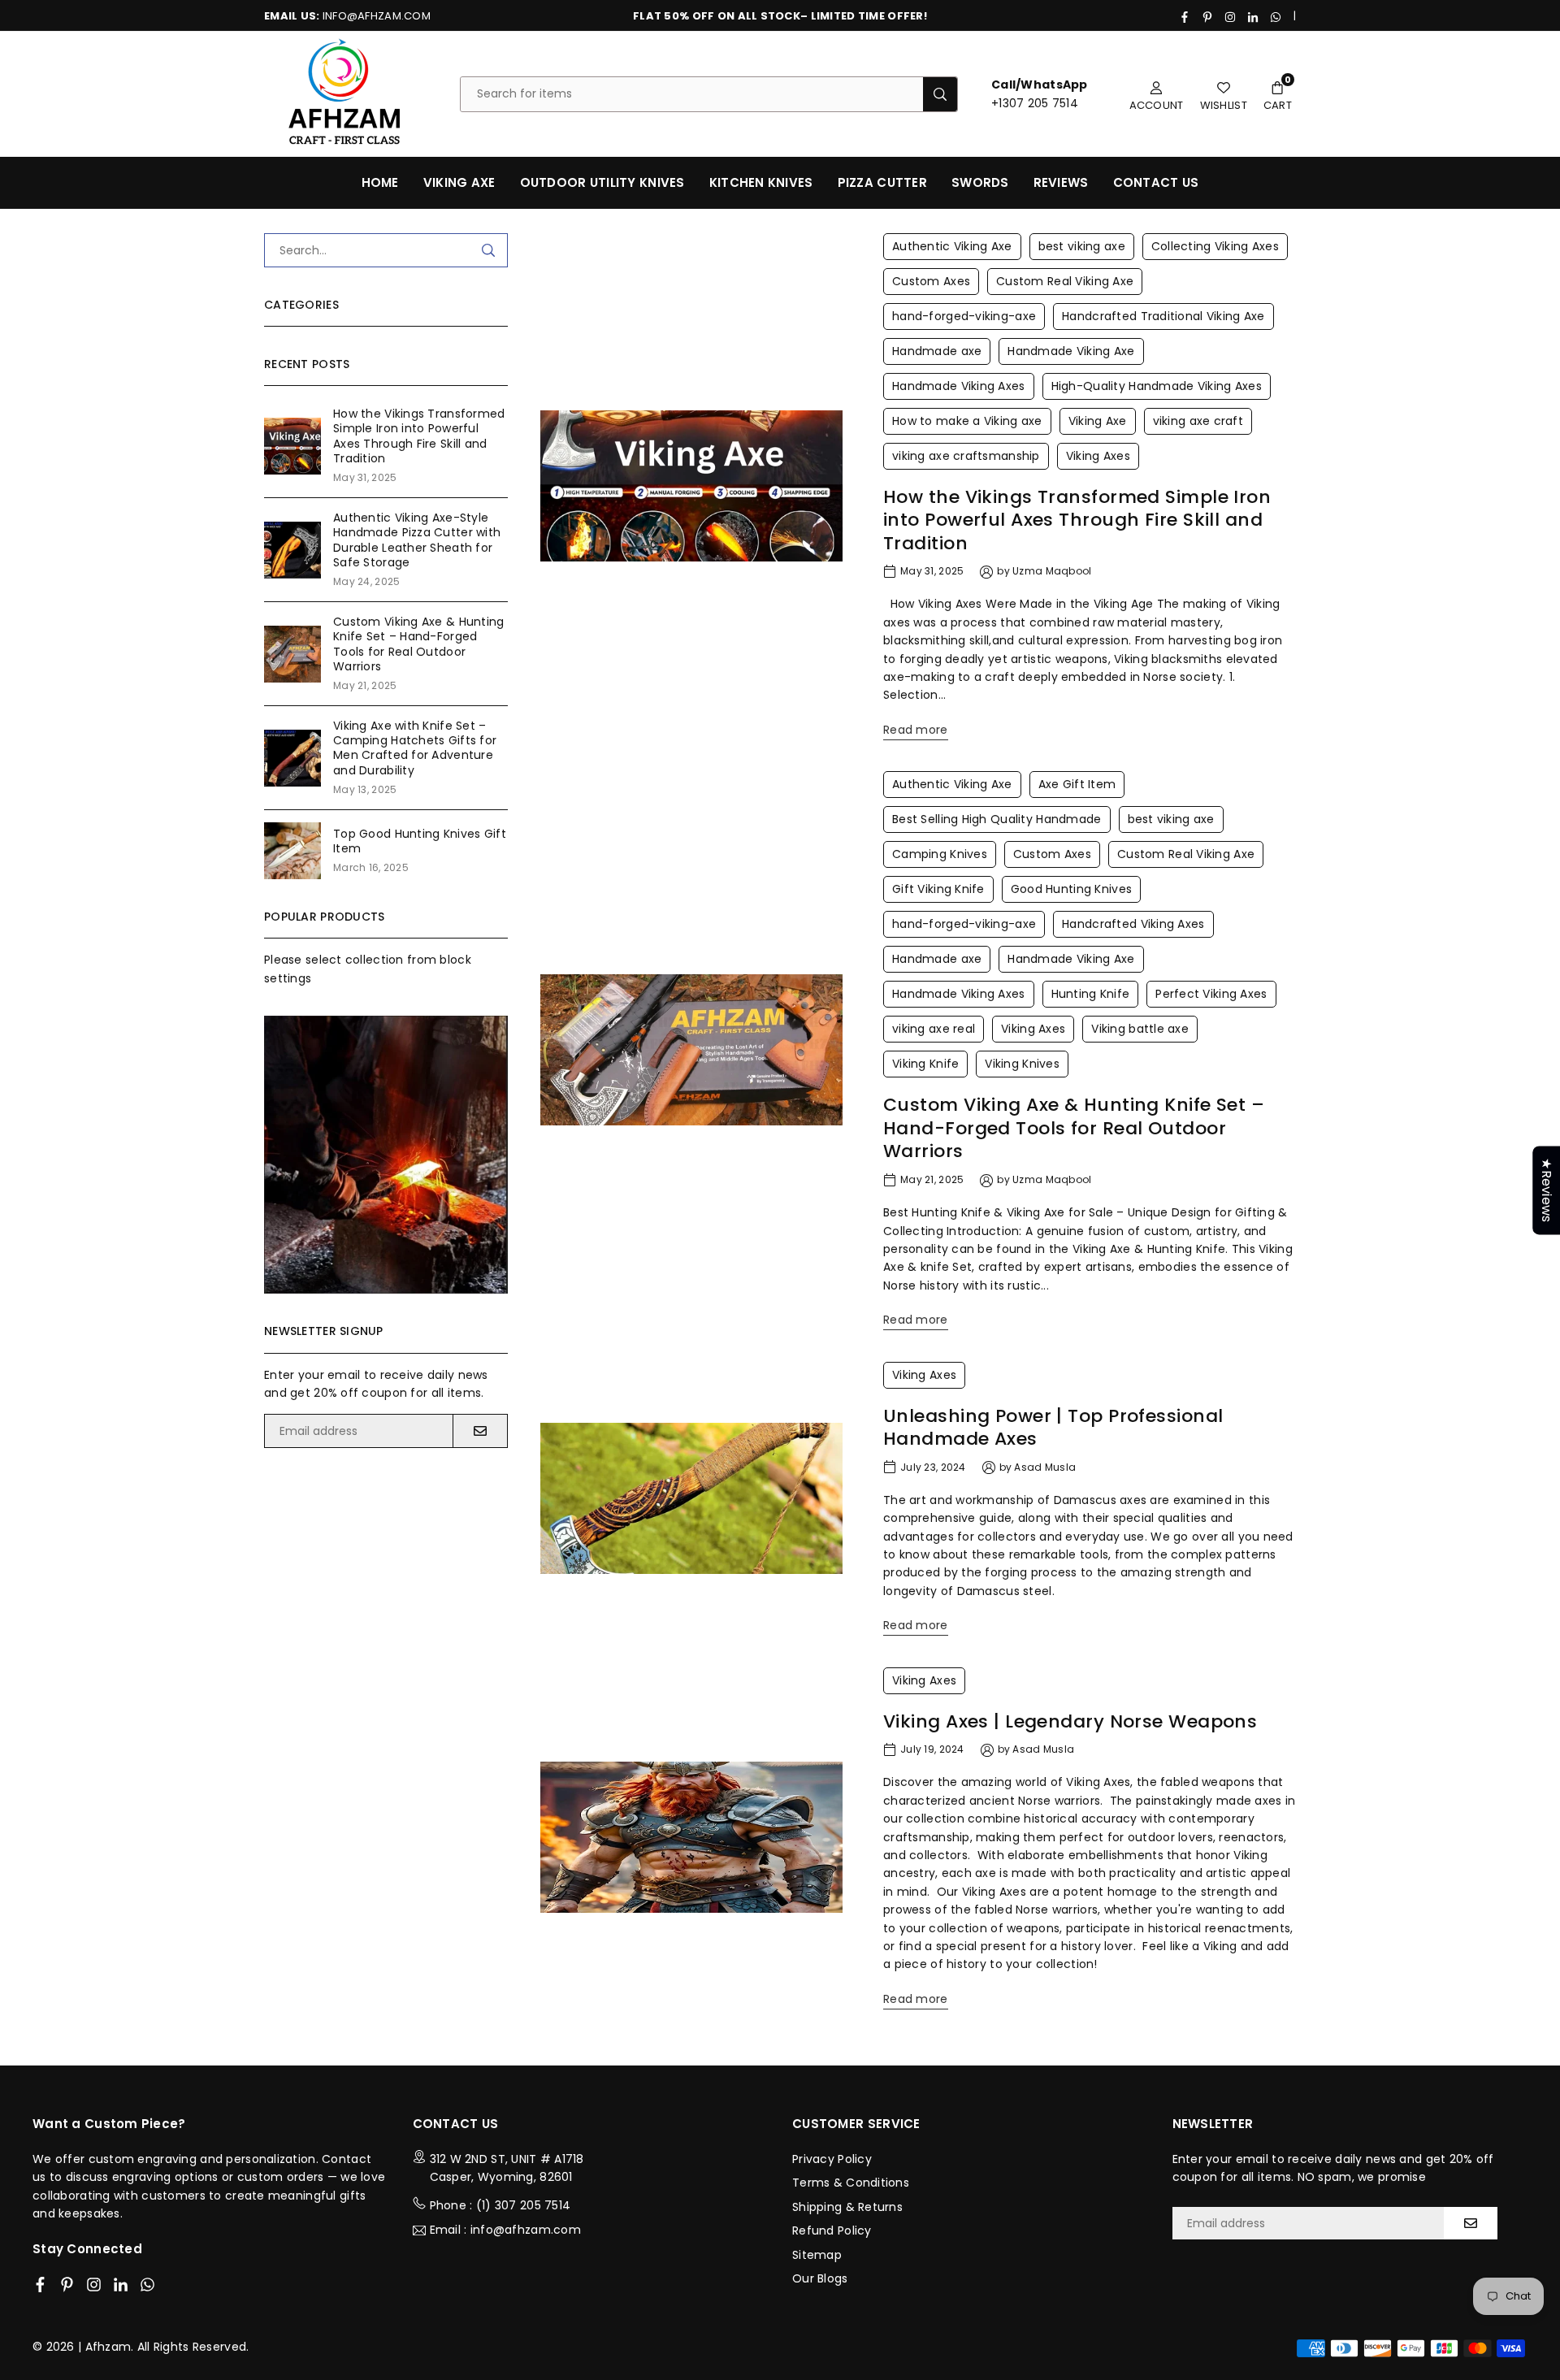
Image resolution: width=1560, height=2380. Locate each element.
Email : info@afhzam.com (505, 2230)
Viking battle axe (1140, 1029)
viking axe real (934, 1029)
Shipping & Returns (847, 2207)
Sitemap (817, 2255)
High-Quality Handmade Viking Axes (1157, 386)
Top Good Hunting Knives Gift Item (420, 841)
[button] (1278, 94)
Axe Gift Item (1077, 784)
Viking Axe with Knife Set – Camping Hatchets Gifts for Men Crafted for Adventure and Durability (415, 748)
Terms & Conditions (851, 2183)
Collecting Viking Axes (1215, 246)
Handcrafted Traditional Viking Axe (1163, 316)
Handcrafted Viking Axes (1133, 924)
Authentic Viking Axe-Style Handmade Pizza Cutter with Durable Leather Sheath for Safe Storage (417, 540)
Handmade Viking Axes (959, 386)
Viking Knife (925, 1064)
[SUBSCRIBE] (480, 1431)
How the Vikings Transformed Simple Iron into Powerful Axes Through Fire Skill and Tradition (1077, 520)
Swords (980, 182)
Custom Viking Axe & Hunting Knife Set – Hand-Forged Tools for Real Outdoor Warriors (1074, 1128)
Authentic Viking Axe (952, 246)
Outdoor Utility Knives (602, 182)
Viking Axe (1098, 421)
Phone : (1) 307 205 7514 (500, 2205)
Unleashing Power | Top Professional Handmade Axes (1053, 1428)
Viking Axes (1098, 456)
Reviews (1061, 182)
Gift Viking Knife (938, 889)
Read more (916, 730)
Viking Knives (1022, 1064)
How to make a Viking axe (967, 421)
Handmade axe (937, 351)
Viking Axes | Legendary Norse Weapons (1070, 1721)
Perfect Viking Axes (1211, 994)
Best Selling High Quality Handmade (997, 819)
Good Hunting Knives (1071, 889)
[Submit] (488, 250)
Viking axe (459, 182)
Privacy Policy (832, 2159)
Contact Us (1156, 182)
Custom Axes (931, 281)
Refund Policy (832, 2230)
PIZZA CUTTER (882, 182)
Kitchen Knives (761, 182)
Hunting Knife (1091, 994)
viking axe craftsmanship (966, 456)
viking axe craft (1198, 421)
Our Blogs (820, 2278)
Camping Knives (940, 854)
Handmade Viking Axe (1071, 351)
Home (380, 182)
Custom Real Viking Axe (1065, 281)
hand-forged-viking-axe (964, 316)
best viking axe (1082, 246)
